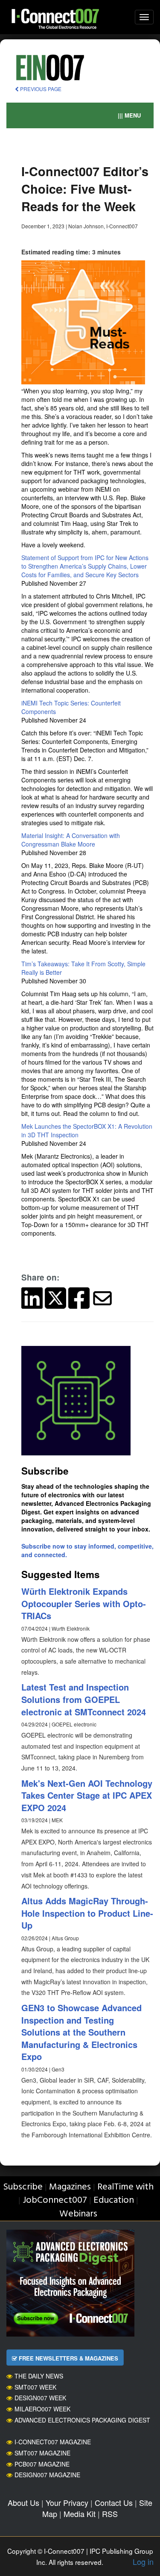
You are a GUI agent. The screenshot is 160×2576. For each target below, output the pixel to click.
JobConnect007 (55, 2200)
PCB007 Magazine (42, 2464)
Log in (143, 2561)
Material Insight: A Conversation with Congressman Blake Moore (71, 840)
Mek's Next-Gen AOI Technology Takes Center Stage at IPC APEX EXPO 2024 (87, 1795)
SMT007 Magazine (42, 2453)
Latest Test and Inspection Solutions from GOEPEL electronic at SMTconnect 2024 (84, 1699)
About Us (23, 2502)
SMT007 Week (35, 2387)
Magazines (70, 2187)
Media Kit (80, 2514)
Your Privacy (67, 2502)
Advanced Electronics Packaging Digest (82, 2420)
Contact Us (114, 2502)
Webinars (78, 2214)
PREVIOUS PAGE (40, 89)
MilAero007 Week (42, 2409)
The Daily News (39, 2376)
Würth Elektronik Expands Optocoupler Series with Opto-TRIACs (84, 1603)
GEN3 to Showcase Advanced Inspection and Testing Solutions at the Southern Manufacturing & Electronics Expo (81, 2032)
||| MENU (129, 115)
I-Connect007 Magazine (53, 2442)
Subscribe (23, 2187)
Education (114, 2200)
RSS (110, 2514)
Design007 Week (40, 2398)
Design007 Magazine (47, 2475)
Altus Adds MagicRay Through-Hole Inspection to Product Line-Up (87, 1913)
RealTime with (125, 2187)
